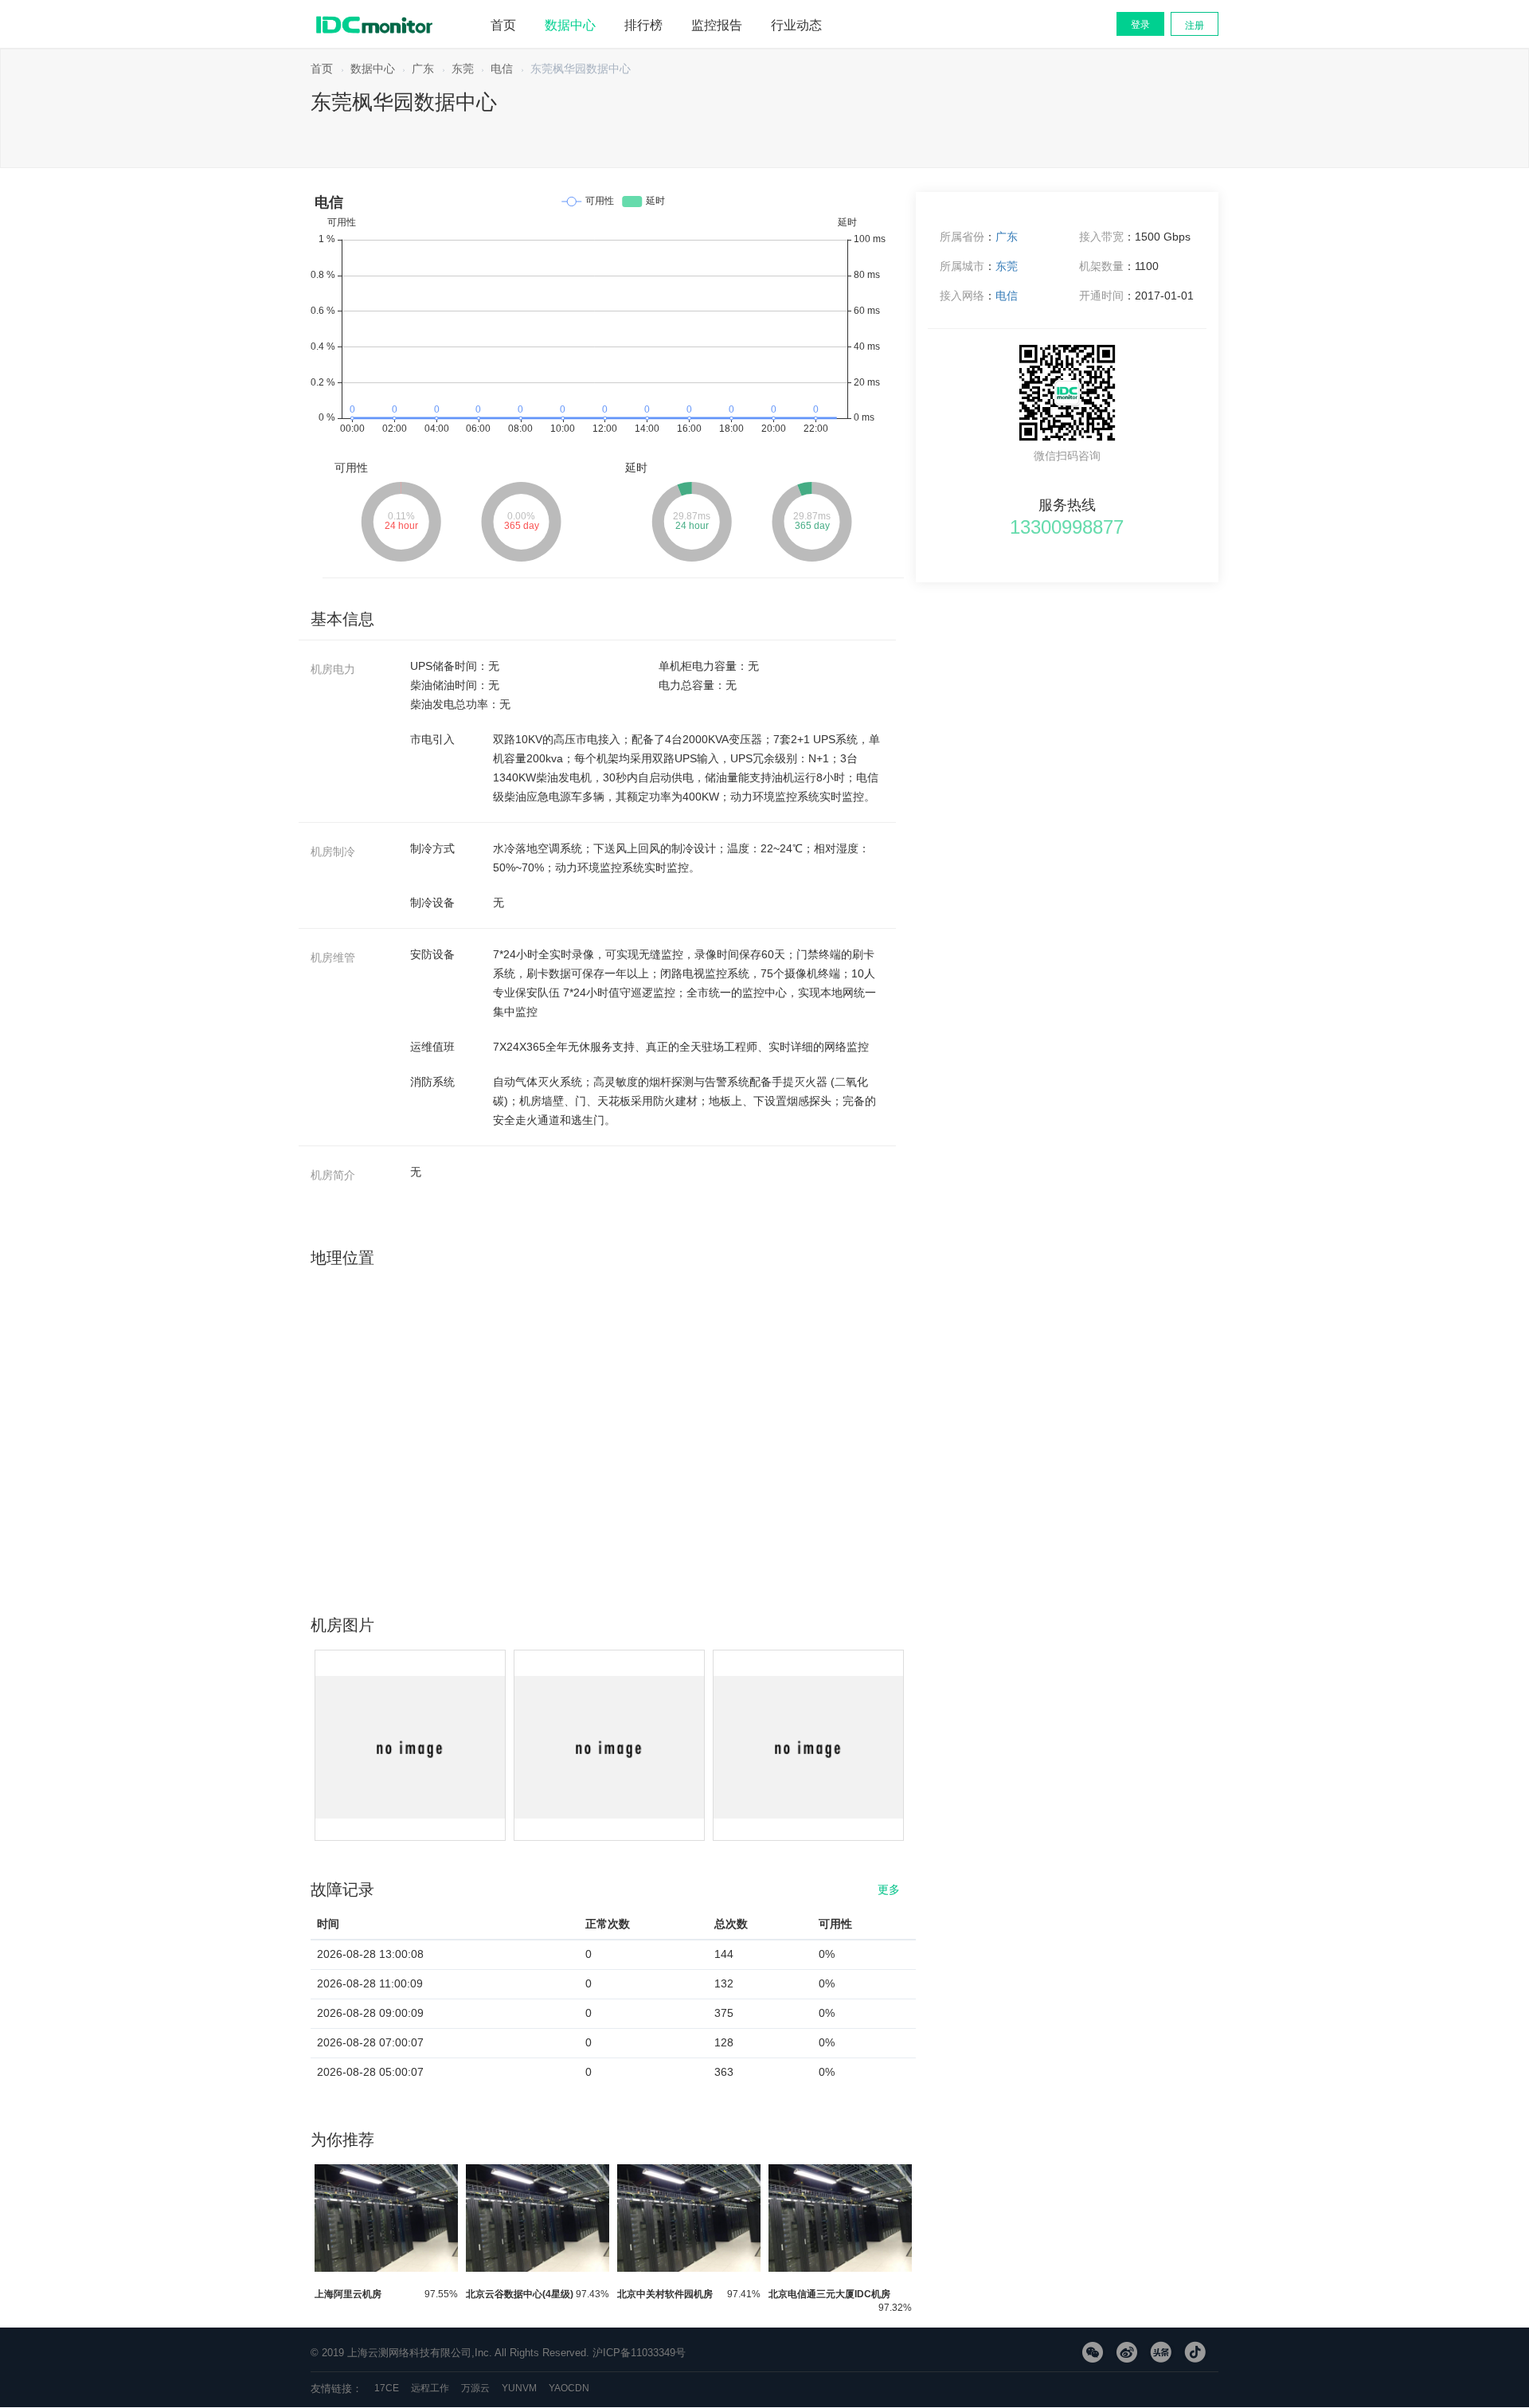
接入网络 (962, 296)
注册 (1195, 25)
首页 (503, 25)
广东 (423, 69)
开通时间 (1101, 296)
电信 (502, 69)
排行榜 (643, 25)
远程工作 (430, 2388)
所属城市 (962, 266)
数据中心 (570, 25)
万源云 (475, 2388)
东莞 (463, 69)
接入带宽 (1101, 237)
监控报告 (717, 25)
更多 (889, 1885)
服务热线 (1067, 502)
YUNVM (519, 2388)
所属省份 (962, 237)
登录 (1140, 25)
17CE (387, 2388)
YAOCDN (569, 2388)
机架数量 (1101, 266)
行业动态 (796, 25)
